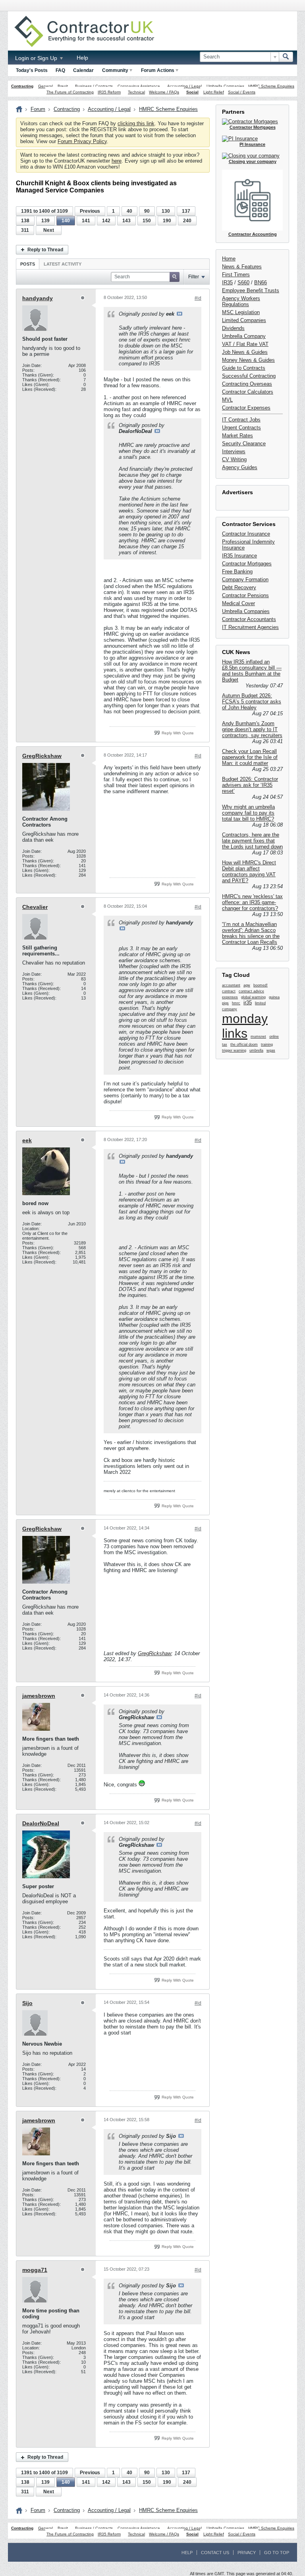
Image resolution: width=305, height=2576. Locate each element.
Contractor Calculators (248, 392)
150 (147, 221)
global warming (253, 997)
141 (86, 221)
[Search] (286, 57)
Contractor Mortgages (247, 564)
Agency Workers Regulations (241, 301)
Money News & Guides (248, 360)
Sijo (27, 2003)
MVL (227, 400)
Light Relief (214, 92)
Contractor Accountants (249, 619)
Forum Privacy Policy (82, 141)
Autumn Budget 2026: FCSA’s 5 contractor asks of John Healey (252, 702)
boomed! (261, 985)
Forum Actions (158, 70)
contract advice (251, 991)
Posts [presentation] (28, 264)
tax (225, 1044)
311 (25, 230)
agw (247, 985)
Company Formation (245, 579)
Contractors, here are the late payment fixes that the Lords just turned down (252, 841)
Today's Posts (32, 70)
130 (166, 211)
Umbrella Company (244, 336)
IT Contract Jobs (241, 420)
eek (27, 1140)
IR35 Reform (109, 92)
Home (229, 259)
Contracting (22, 86)
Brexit (63, 86)
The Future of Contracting (70, 92)
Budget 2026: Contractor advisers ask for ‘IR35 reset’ (250, 785)
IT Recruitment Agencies (250, 627)
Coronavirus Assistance (139, 86)
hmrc (236, 1003)
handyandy (38, 298)
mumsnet (258, 1037)
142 (106, 221)
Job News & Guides (245, 352)
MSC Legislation (241, 312)
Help (82, 58)
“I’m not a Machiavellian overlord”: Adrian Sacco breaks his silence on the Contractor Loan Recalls (251, 933)
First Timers (236, 275)
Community (115, 70)
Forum (38, 109)
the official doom (244, 1044)
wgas (271, 1050)
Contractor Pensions (245, 595)
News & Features (242, 267)
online (274, 1037)
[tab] (28, 264)
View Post (180, 314)
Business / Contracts (94, 86)
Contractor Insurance (246, 534)
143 (126, 221)
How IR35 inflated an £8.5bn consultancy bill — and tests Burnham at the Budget (252, 671)
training (267, 1044)
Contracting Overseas (247, 384)
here (117, 161)
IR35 (227, 282)
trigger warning (234, 1050)
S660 (243, 282)
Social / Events (242, 92)
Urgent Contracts (241, 428)
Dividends (233, 328)
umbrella (256, 1050)
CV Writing (234, 459)
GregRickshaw (42, 756)
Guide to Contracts (244, 368)
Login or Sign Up (37, 58)
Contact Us (215, 2553)
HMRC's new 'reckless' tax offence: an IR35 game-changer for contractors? (252, 902)
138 (25, 221)
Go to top (277, 2553)
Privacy (247, 2553)
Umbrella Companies (225, 86)
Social (192, 92)
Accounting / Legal (184, 86)
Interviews (234, 451)
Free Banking (237, 572)
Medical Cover (238, 603)
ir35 (248, 1003)
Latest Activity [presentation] (63, 264)
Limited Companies (244, 320)
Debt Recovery (239, 587)
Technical (136, 92)
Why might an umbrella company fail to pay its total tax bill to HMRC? (248, 813)
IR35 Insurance (239, 556)
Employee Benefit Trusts (251, 290)
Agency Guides (240, 467)
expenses (230, 997)
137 (186, 211)
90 (147, 211)
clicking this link (136, 123)
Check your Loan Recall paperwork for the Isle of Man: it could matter (250, 757)
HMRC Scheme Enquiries (271, 86)
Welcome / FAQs (164, 92)
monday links (245, 1026)
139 (45, 221)
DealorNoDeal (41, 1823)
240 (187, 221)
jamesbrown (39, 1696)
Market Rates (237, 436)
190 (167, 221)
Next (49, 230)
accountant (231, 985)
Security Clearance (244, 444)
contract (229, 991)
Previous (90, 211)
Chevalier (35, 907)
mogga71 (35, 2270)
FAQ (60, 70)
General (45, 86)
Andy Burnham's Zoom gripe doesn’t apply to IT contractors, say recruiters (252, 729)
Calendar (83, 70)
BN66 (261, 282)
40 (129, 211)
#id (198, 298)
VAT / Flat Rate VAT (245, 344)
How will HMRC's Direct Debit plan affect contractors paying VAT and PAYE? (249, 872)
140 (66, 221)
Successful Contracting (249, 376)
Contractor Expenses (246, 408)
